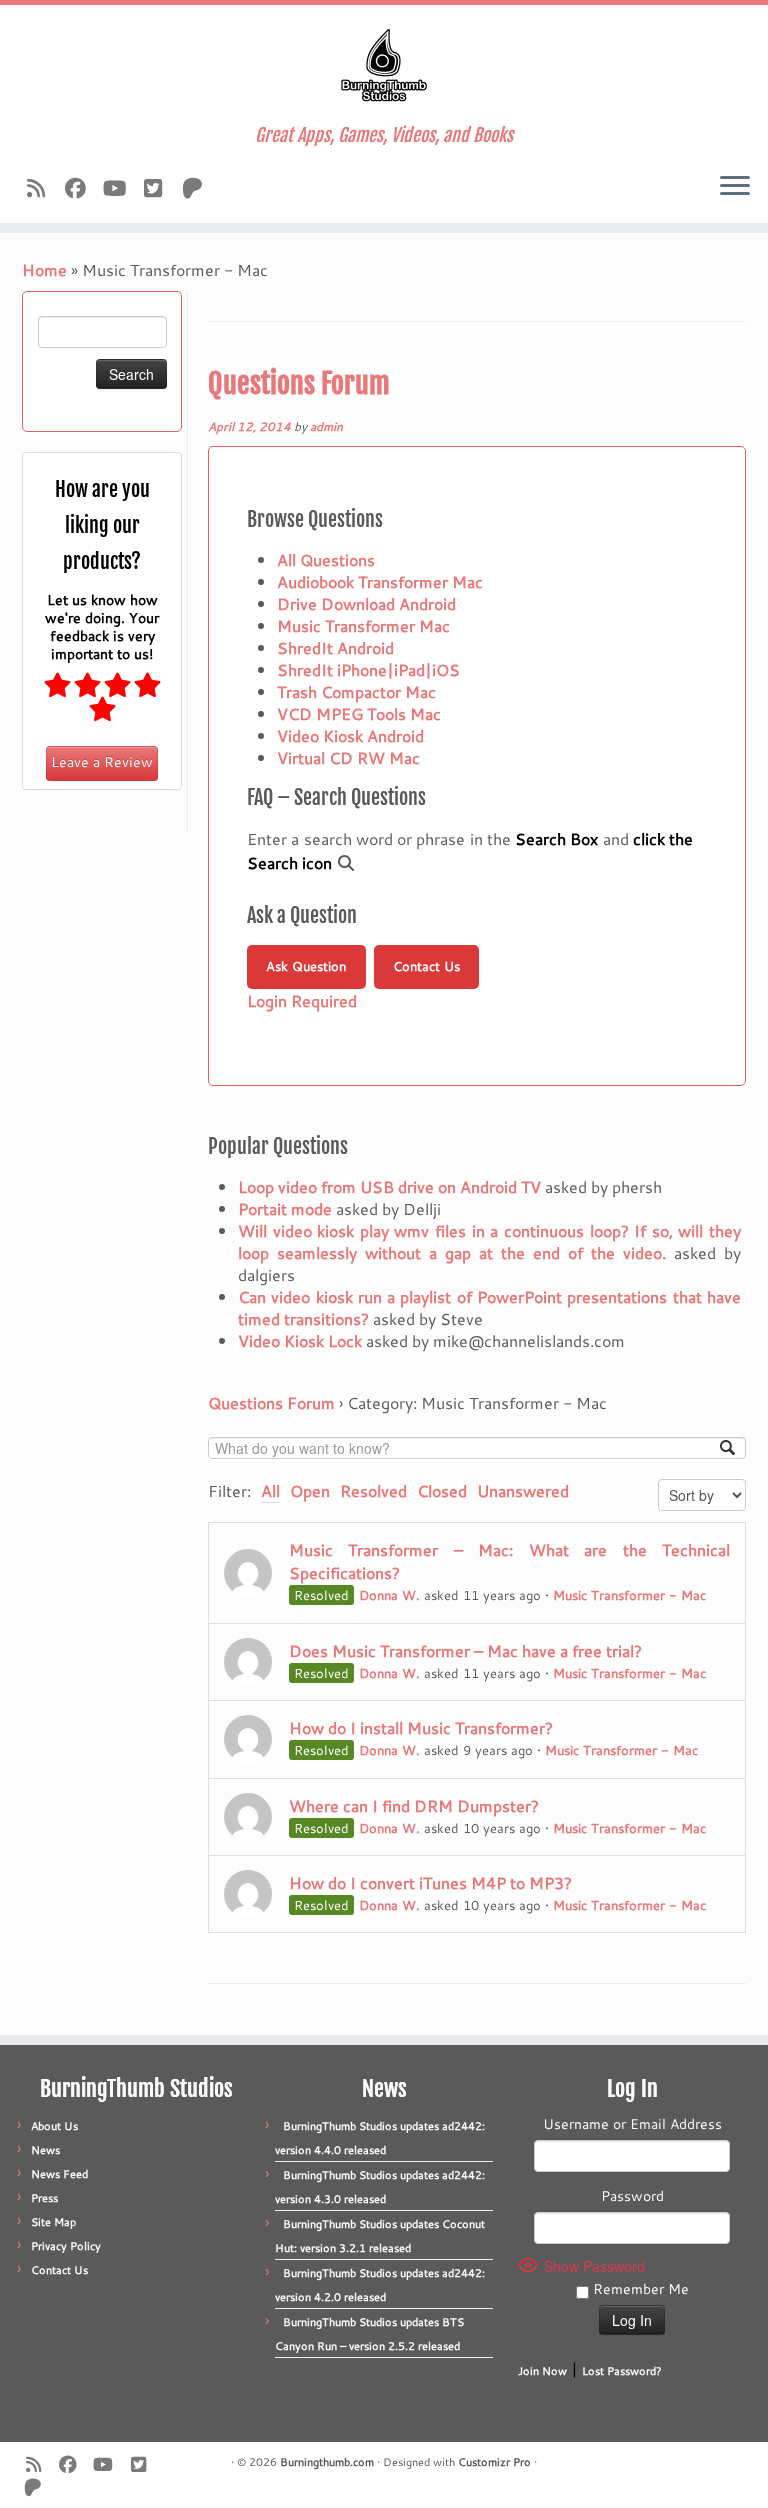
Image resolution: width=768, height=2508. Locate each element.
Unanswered (523, 1490)
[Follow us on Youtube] (120, 188)
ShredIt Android (335, 647)
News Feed (59, 2174)
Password (632, 2196)
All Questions (326, 559)
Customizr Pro (494, 2462)
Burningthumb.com (327, 2462)
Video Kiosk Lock (300, 1340)
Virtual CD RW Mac (348, 757)
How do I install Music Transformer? (421, 1727)
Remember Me (639, 2289)
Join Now (542, 2371)
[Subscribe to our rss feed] (42, 188)
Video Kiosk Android (350, 735)
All (270, 1490)
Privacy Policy (66, 2246)
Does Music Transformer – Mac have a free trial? (465, 1650)
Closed (442, 1490)
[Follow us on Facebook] (81, 188)
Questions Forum (299, 383)
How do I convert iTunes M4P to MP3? (430, 1882)
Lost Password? (622, 2371)
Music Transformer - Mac (629, 1595)
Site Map (53, 2222)
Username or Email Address (632, 2124)
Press (44, 2198)
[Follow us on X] (159, 188)
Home (44, 269)
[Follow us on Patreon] (198, 188)
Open (310, 1490)
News (45, 2150)
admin (326, 426)
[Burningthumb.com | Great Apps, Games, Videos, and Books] (384, 65)
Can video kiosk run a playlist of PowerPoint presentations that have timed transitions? (489, 1307)
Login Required (302, 1000)
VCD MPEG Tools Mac (359, 713)
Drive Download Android (366, 603)
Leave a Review (102, 762)
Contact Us (426, 966)
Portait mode (285, 1208)
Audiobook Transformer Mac (380, 581)
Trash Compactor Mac (356, 691)
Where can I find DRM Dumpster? (414, 1805)
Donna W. (389, 1595)
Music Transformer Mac (363, 625)
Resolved (373, 1490)
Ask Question (306, 966)
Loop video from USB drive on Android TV (389, 1186)
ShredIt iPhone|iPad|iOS (368, 669)
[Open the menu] (735, 187)
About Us (54, 2126)
